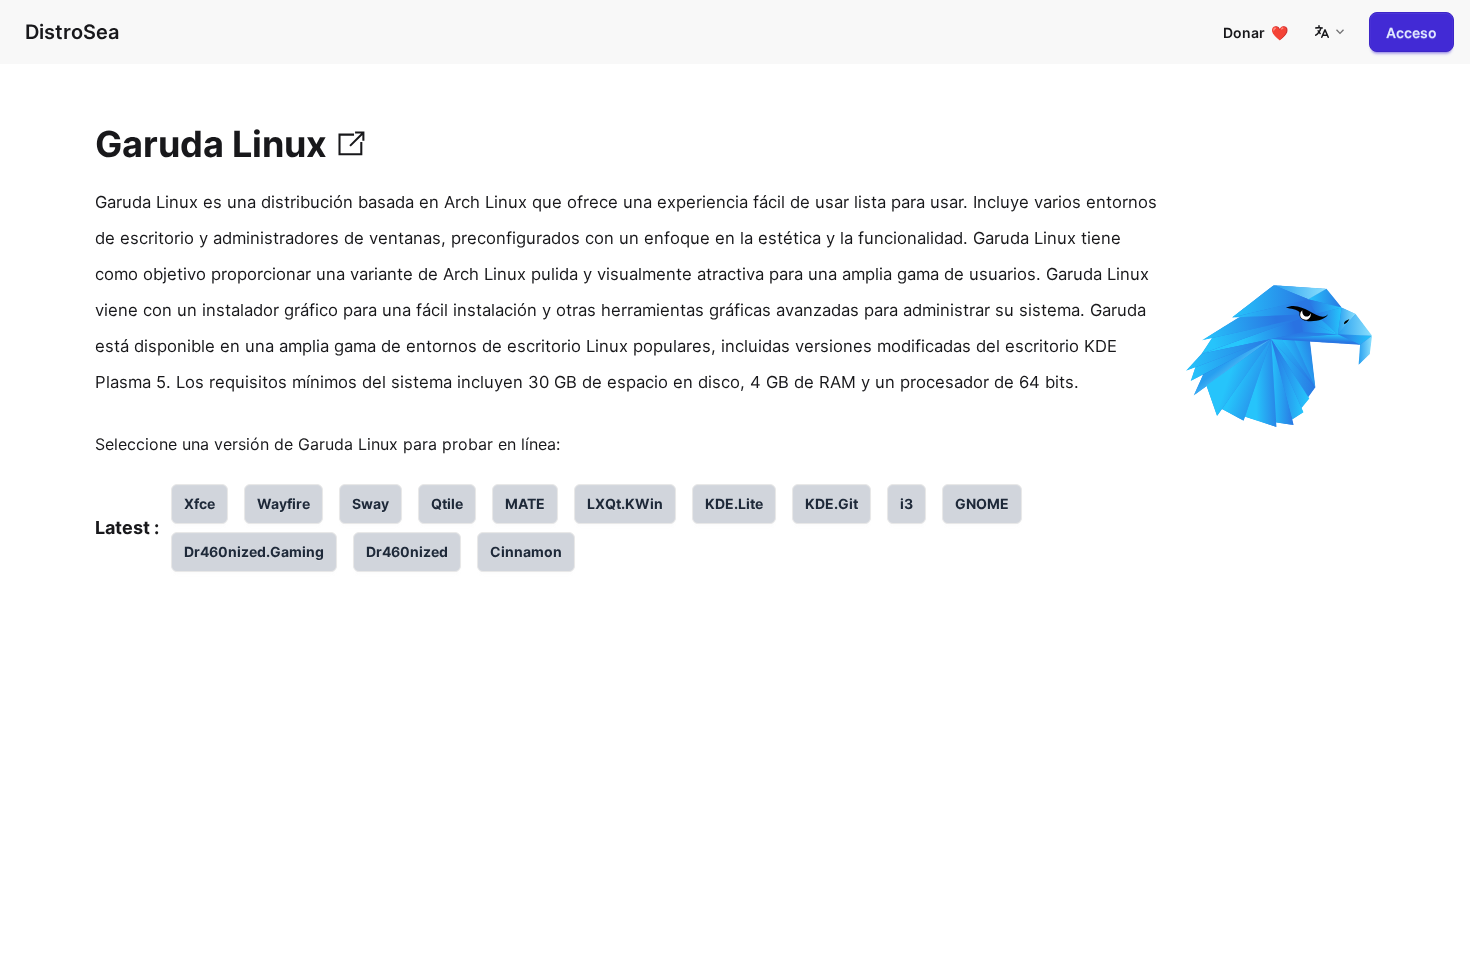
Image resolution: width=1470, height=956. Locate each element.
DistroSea (72, 32)
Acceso (1411, 32)
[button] (1329, 32)
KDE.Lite (734, 503)
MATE (525, 503)
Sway (370, 503)
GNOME (982, 503)
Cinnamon (526, 551)
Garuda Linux (211, 144)
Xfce (199, 503)
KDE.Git (831, 503)
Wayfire (283, 503)
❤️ (1255, 32)
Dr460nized (407, 551)
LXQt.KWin (625, 503)
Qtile (447, 503)
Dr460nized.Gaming (254, 551)
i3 (906, 503)
